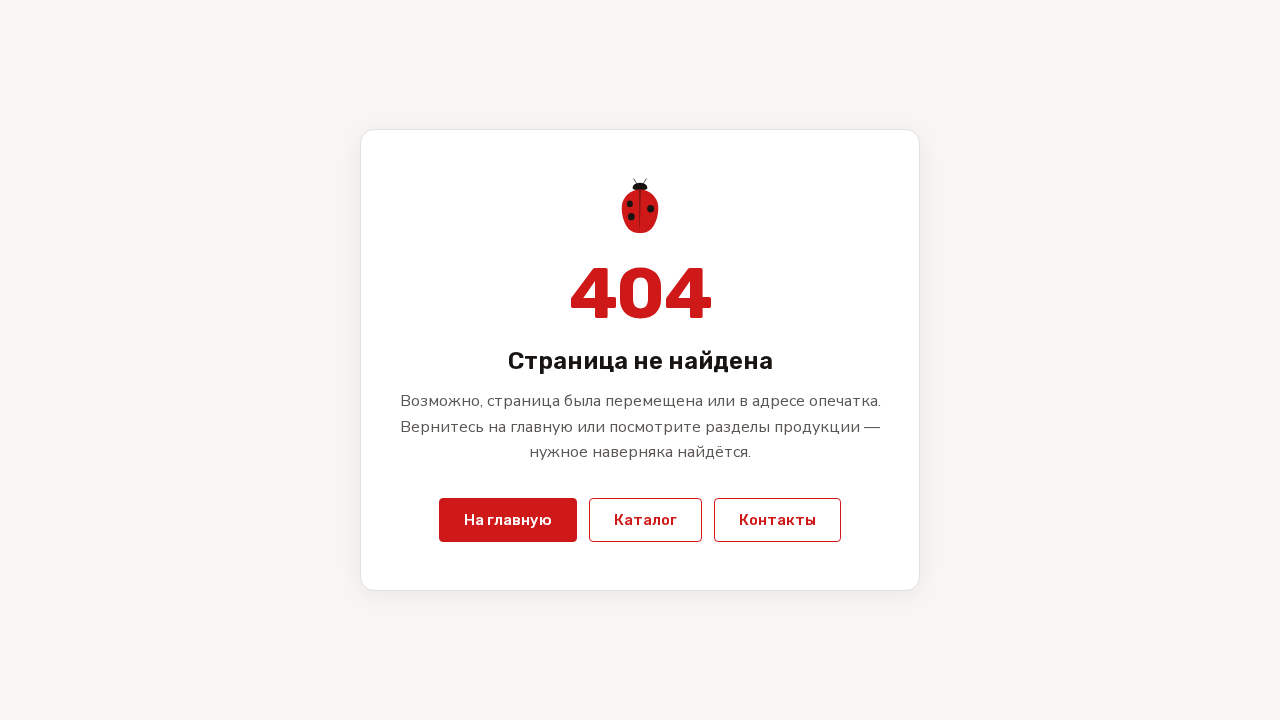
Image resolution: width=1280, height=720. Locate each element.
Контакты (777, 520)
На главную (508, 520)
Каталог (645, 520)
